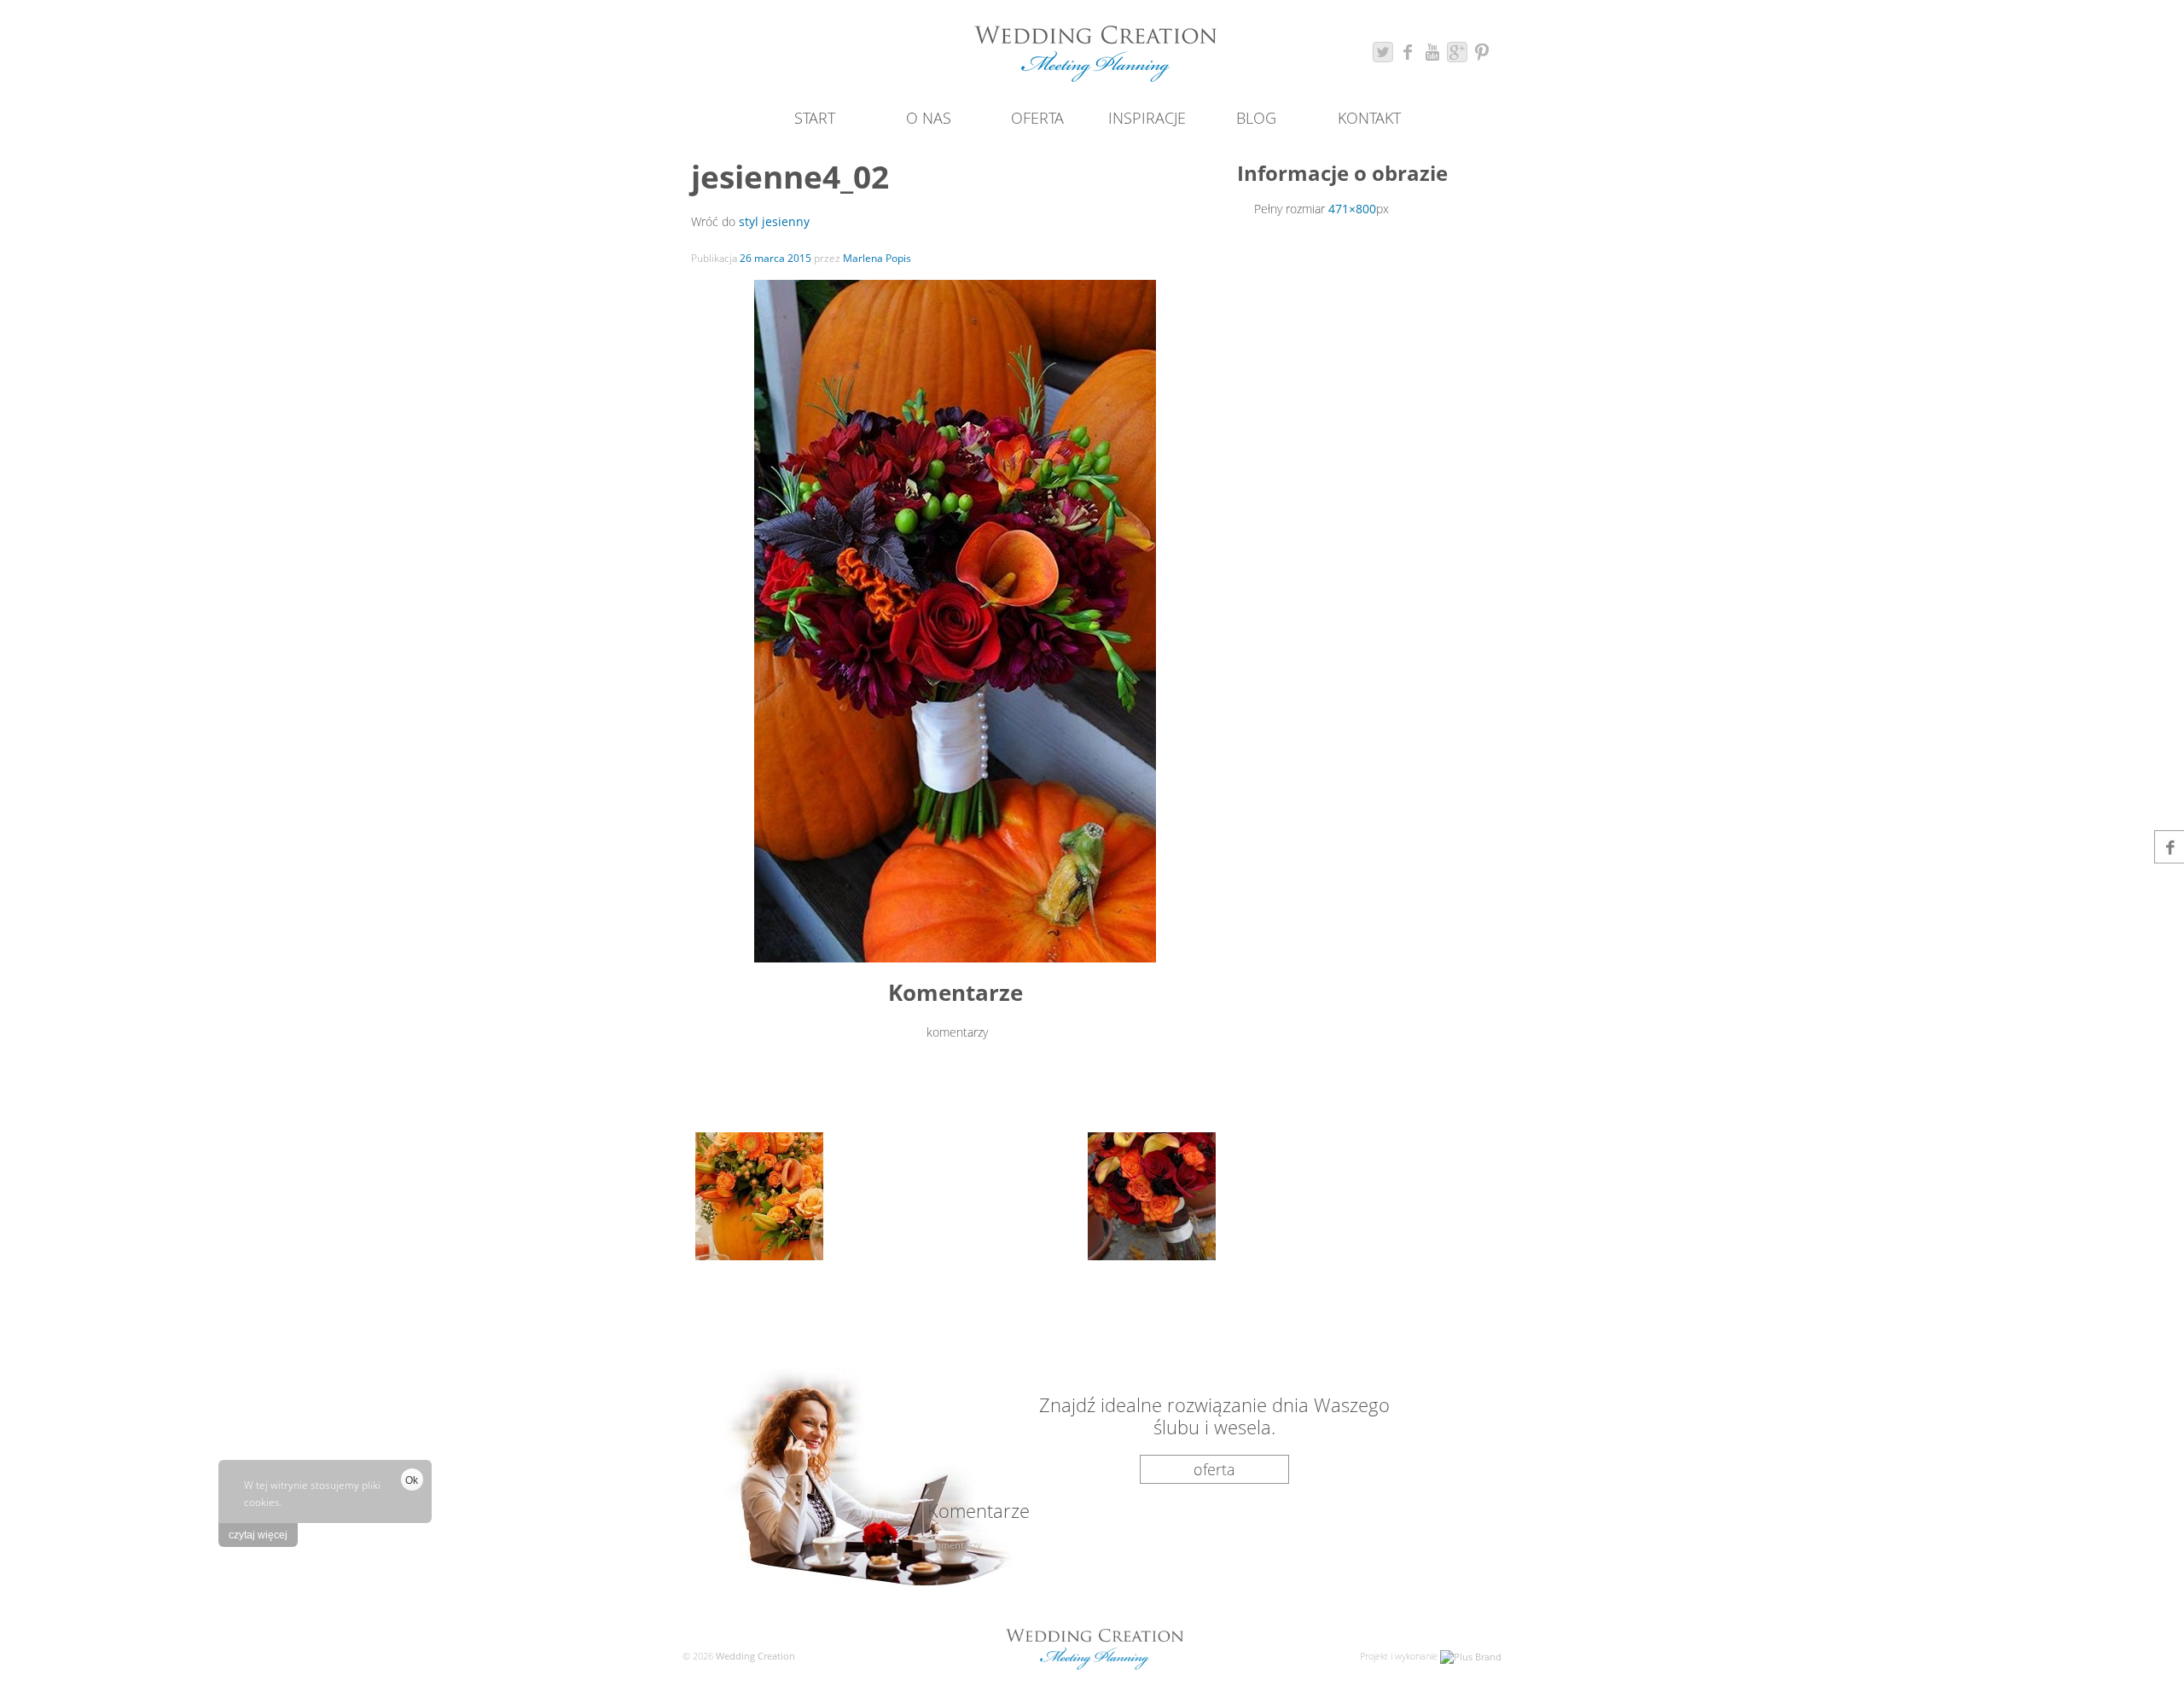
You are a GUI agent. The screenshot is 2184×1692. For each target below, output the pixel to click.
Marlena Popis (877, 258)
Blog (1256, 118)
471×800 (1352, 209)
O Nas (929, 118)
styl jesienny (774, 221)
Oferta (1037, 118)
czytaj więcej (258, 1535)
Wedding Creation (754, 1656)
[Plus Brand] (1471, 1656)
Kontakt (1369, 118)
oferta (1214, 1469)
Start (815, 118)
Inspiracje (1147, 118)
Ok (412, 1480)
